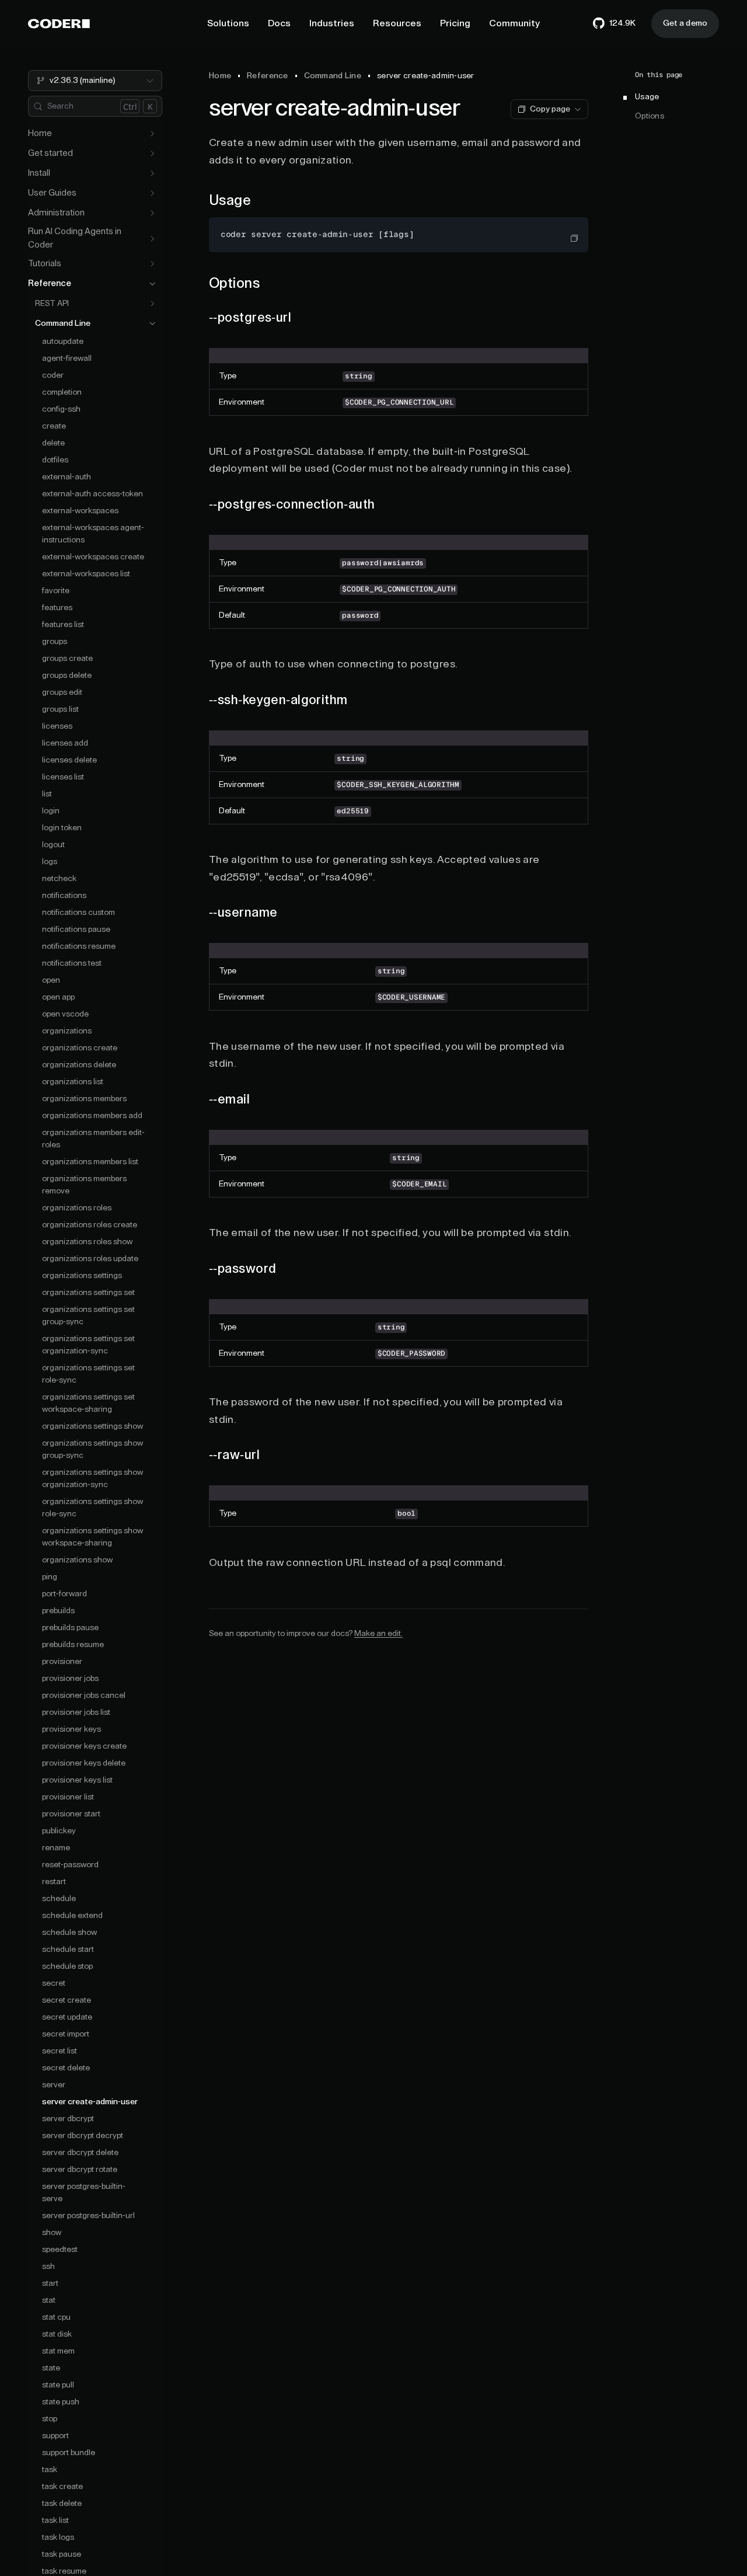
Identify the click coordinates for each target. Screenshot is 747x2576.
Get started (50, 153)
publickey (59, 1831)
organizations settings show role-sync (92, 1508)
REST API (52, 304)
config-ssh (61, 409)
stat (49, 2300)
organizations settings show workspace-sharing (92, 1537)
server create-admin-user (90, 2102)
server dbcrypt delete (80, 2153)
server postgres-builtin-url (88, 2216)
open (51, 980)
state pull (58, 2385)
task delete (62, 2504)
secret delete (66, 2068)
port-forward (64, 1594)
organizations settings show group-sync (92, 1449)
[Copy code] (574, 238)
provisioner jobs (70, 1679)
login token (62, 828)
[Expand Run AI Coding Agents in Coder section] (152, 239)
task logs (58, 2537)
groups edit (62, 692)
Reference (50, 283)
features (57, 608)
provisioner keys (71, 1729)
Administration (56, 213)
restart (54, 1882)
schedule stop (67, 1966)
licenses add (65, 743)
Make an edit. (378, 1634)
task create (62, 2487)
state (51, 2368)
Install (39, 173)
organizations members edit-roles (93, 1139)
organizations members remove (84, 1185)
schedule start (68, 1950)
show (52, 2233)
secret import (66, 2034)
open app (58, 997)
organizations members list (90, 1162)
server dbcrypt (68, 2119)
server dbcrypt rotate (80, 2170)
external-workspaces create (93, 557)
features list (63, 625)
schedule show (69, 1933)
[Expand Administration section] (152, 213)
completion (62, 392)
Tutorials (45, 264)
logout (53, 845)
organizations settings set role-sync (88, 1374)
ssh (48, 2267)
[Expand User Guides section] (152, 193)
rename (56, 1848)
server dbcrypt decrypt (83, 2136)
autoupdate (63, 342)
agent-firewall (67, 358)
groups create (67, 659)
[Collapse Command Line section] (152, 323)
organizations (67, 1031)
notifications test (72, 963)
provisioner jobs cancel (84, 1696)
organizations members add (92, 1116)
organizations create (80, 1048)
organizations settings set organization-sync (88, 1345)
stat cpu (56, 2317)
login (51, 811)
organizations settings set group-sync (88, 1316)
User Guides (52, 193)
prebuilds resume (73, 1645)
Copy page (550, 109)
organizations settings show (92, 1426)
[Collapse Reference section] (152, 284)
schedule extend (72, 1916)
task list (55, 2521)
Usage (647, 98)
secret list (60, 2051)
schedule (59, 1899)
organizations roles (77, 1208)
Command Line (63, 323)
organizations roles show (87, 1242)
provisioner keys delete (84, 1763)
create (54, 426)
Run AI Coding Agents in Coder (75, 238)
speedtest (60, 2250)
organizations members (84, 1099)
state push (61, 2402)
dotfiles (55, 460)
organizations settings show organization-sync (92, 1479)
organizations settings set (88, 1293)
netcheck (59, 879)
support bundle (69, 2453)
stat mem (58, 2351)
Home (40, 133)
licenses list (63, 777)
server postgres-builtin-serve (84, 2193)
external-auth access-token (92, 494)
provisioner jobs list (76, 1712)
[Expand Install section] (152, 173)
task (50, 2470)
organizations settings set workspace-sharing (88, 1403)
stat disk (57, 2334)
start (50, 2283)
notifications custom (78, 913)
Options (650, 117)
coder (53, 375)
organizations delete (79, 1065)
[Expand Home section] (152, 134)
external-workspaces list (86, 574)
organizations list (73, 1082)
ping (50, 1577)
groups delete (67, 676)
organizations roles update (90, 1259)
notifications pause (76, 930)
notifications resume (79, 946)
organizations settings (82, 1276)
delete (53, 443)
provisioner (62, 1662)
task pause (62, 2554)
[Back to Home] (59, 24)
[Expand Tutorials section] (152, 264)
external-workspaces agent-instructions (93, 534)
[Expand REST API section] (152, 304)
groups (55, 642)
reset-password (70, 1865)
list (47, 794)
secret (54, 1983)
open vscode (65, 1014)
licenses (57, 726)
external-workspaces (80, 511)
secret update (67, 2017)
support (55, 2436)
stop (50, 2419)
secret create (67, 2000)
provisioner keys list (77, 1780)
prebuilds (58, 1611)
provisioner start (71, 1814)
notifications (64, 896)
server (54, 2085)
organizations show (77, 1560)
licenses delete (69, 760)
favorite (56, 591)
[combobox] (95, 81)
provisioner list (68, 1797)
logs (50, 862)
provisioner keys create (84, 1746)
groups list (60, 709)
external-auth (67, 477)
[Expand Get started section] (152, 154)
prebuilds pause (70, 1628)
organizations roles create (90, 1225)
